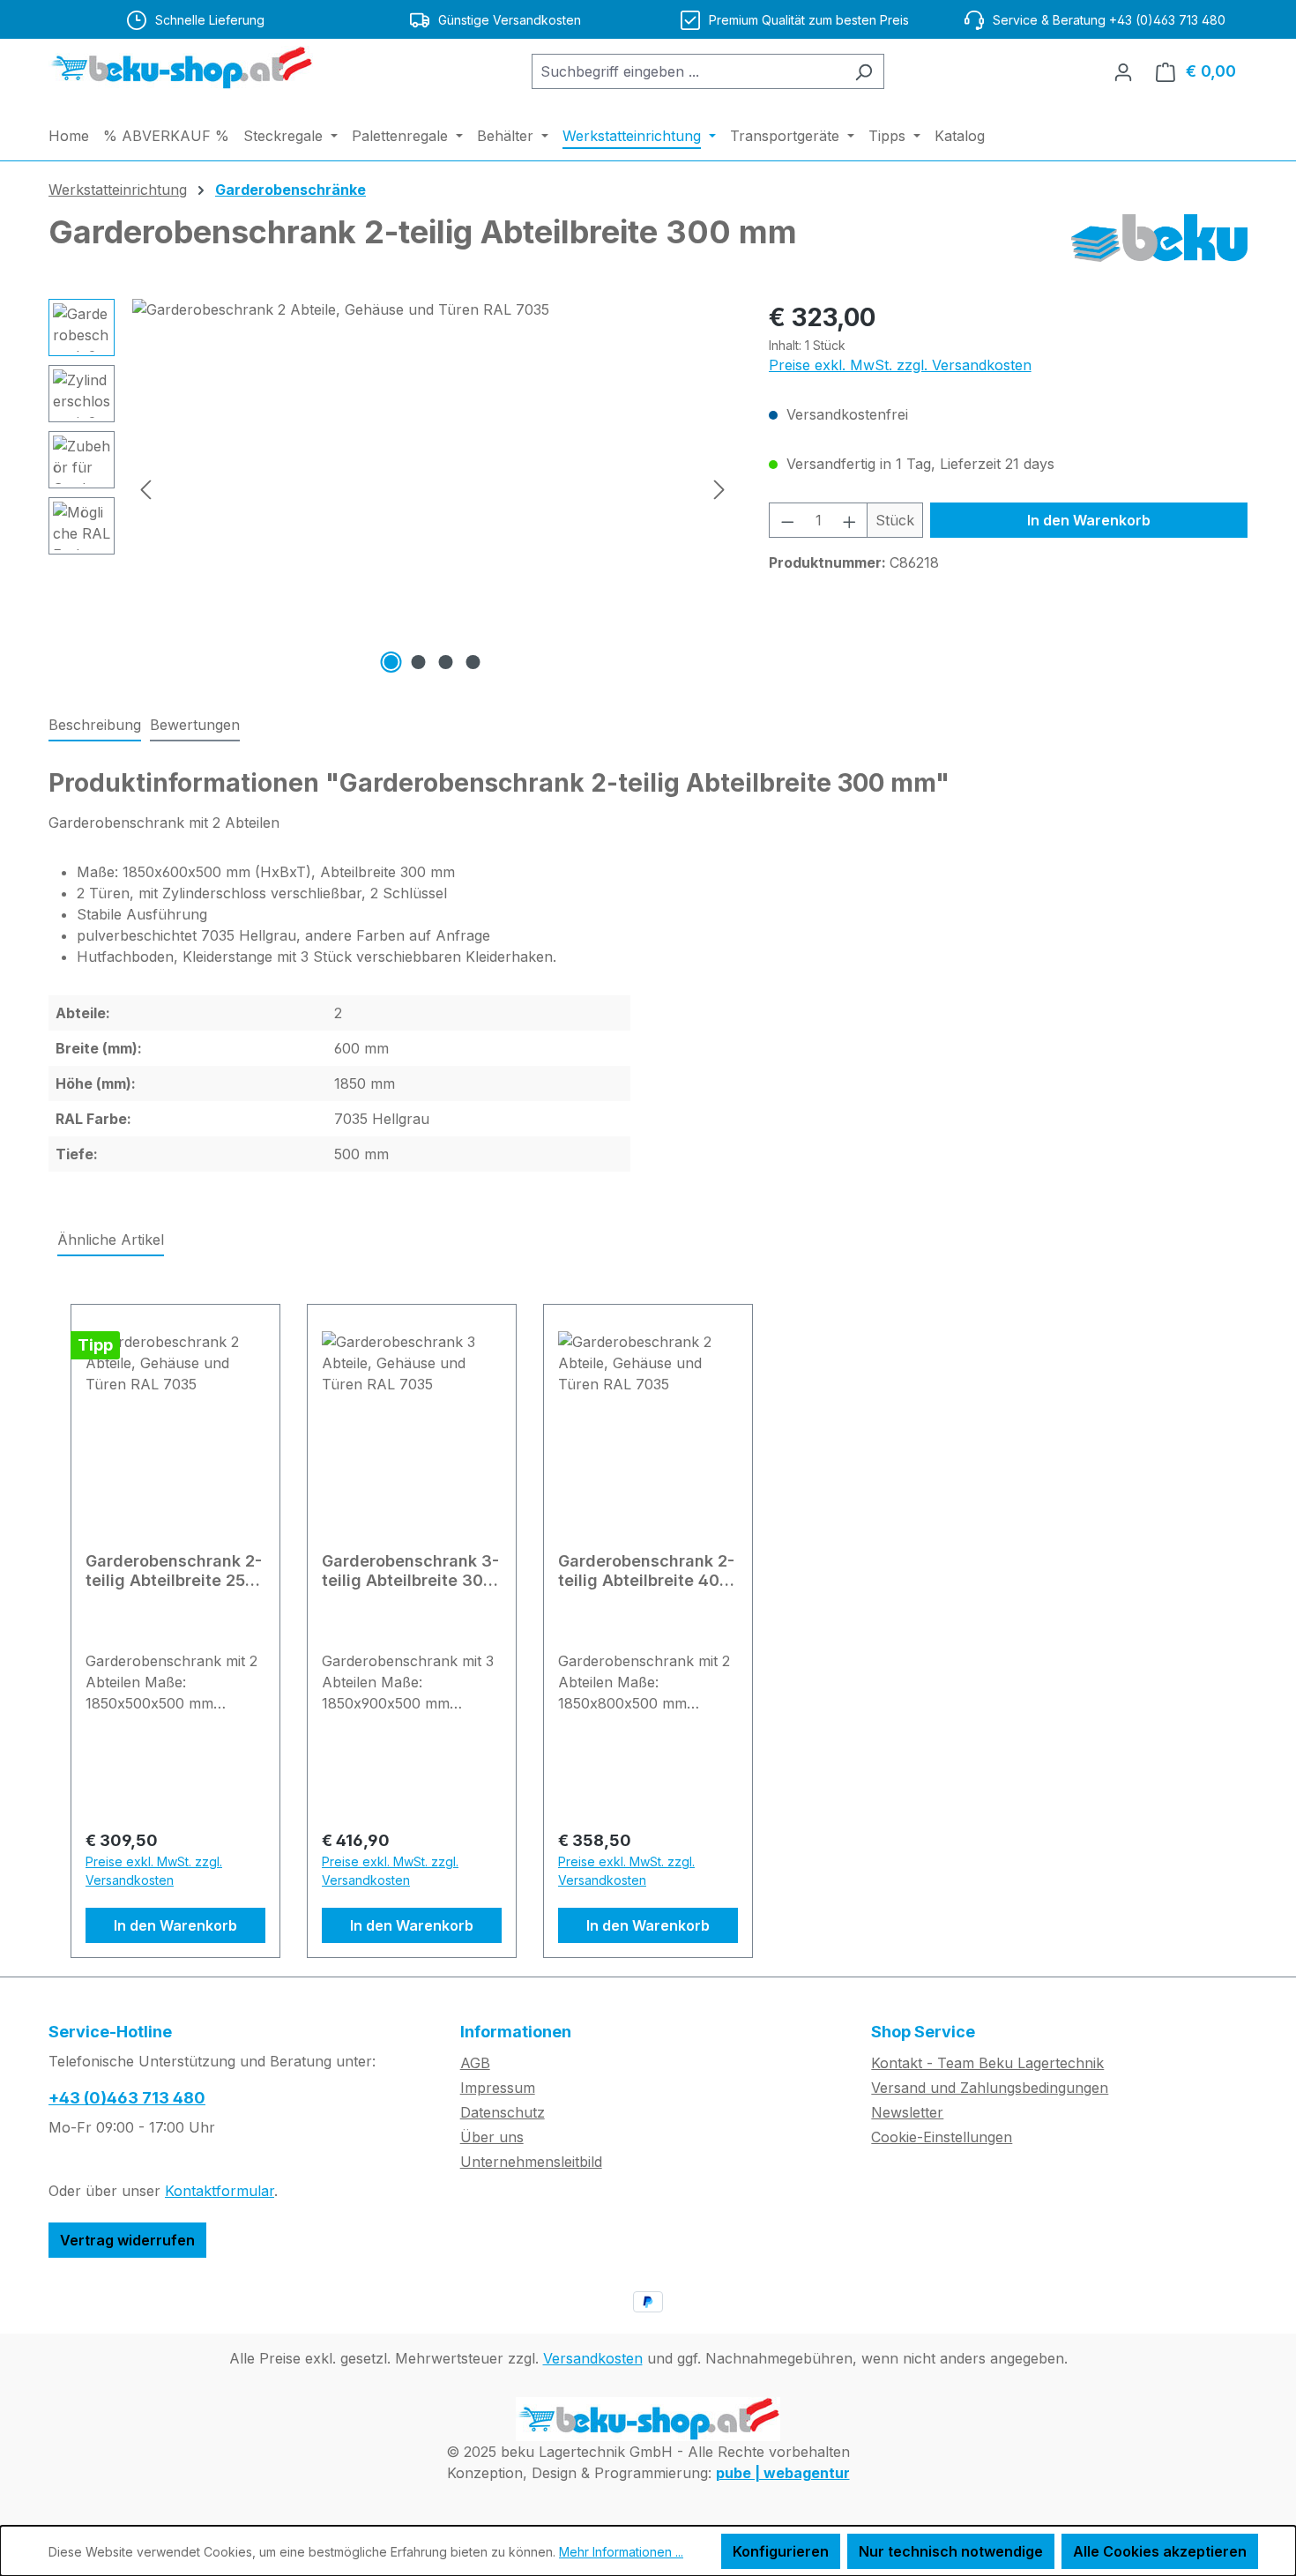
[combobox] (688, 71)
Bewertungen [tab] (195, 725)
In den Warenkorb (1089, 520)
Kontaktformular (220, 2191)
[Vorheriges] (145, 489)
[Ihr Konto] (1123, 71)
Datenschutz (503, 2112)
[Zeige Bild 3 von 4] (446, 662)
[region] (391, 488)
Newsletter (907, 2112)
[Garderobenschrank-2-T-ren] (432, 488)
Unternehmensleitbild (531, 2162)
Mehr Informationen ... (621, 2552)
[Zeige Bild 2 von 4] (419, 662)
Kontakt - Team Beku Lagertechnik (987, 2063)
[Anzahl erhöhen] (850, 520)
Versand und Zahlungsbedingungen (990, 2088)
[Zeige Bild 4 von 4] (473, 662)
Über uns (492, 2137)
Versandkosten (593, 2358)
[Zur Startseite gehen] (181, 68)
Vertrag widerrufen (127, 2240)
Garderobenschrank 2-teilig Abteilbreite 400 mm (646, 1571)
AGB (475, 2063)
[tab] (95, 726)
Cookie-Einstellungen (942, 2137)
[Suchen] (864, 71)
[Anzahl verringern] (787, 520)
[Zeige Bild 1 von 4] (391, 662)
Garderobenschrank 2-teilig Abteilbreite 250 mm (174, 1571)
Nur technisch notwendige (951, 2551)
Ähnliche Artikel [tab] (111, 1240)
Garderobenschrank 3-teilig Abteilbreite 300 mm (410, 1571)
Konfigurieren (781, 2551)
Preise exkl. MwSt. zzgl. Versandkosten (900, 365)
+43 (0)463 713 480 (127, 2098)
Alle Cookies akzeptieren (1160, 2551)
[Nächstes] (719, 489)
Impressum (498, 2088)
